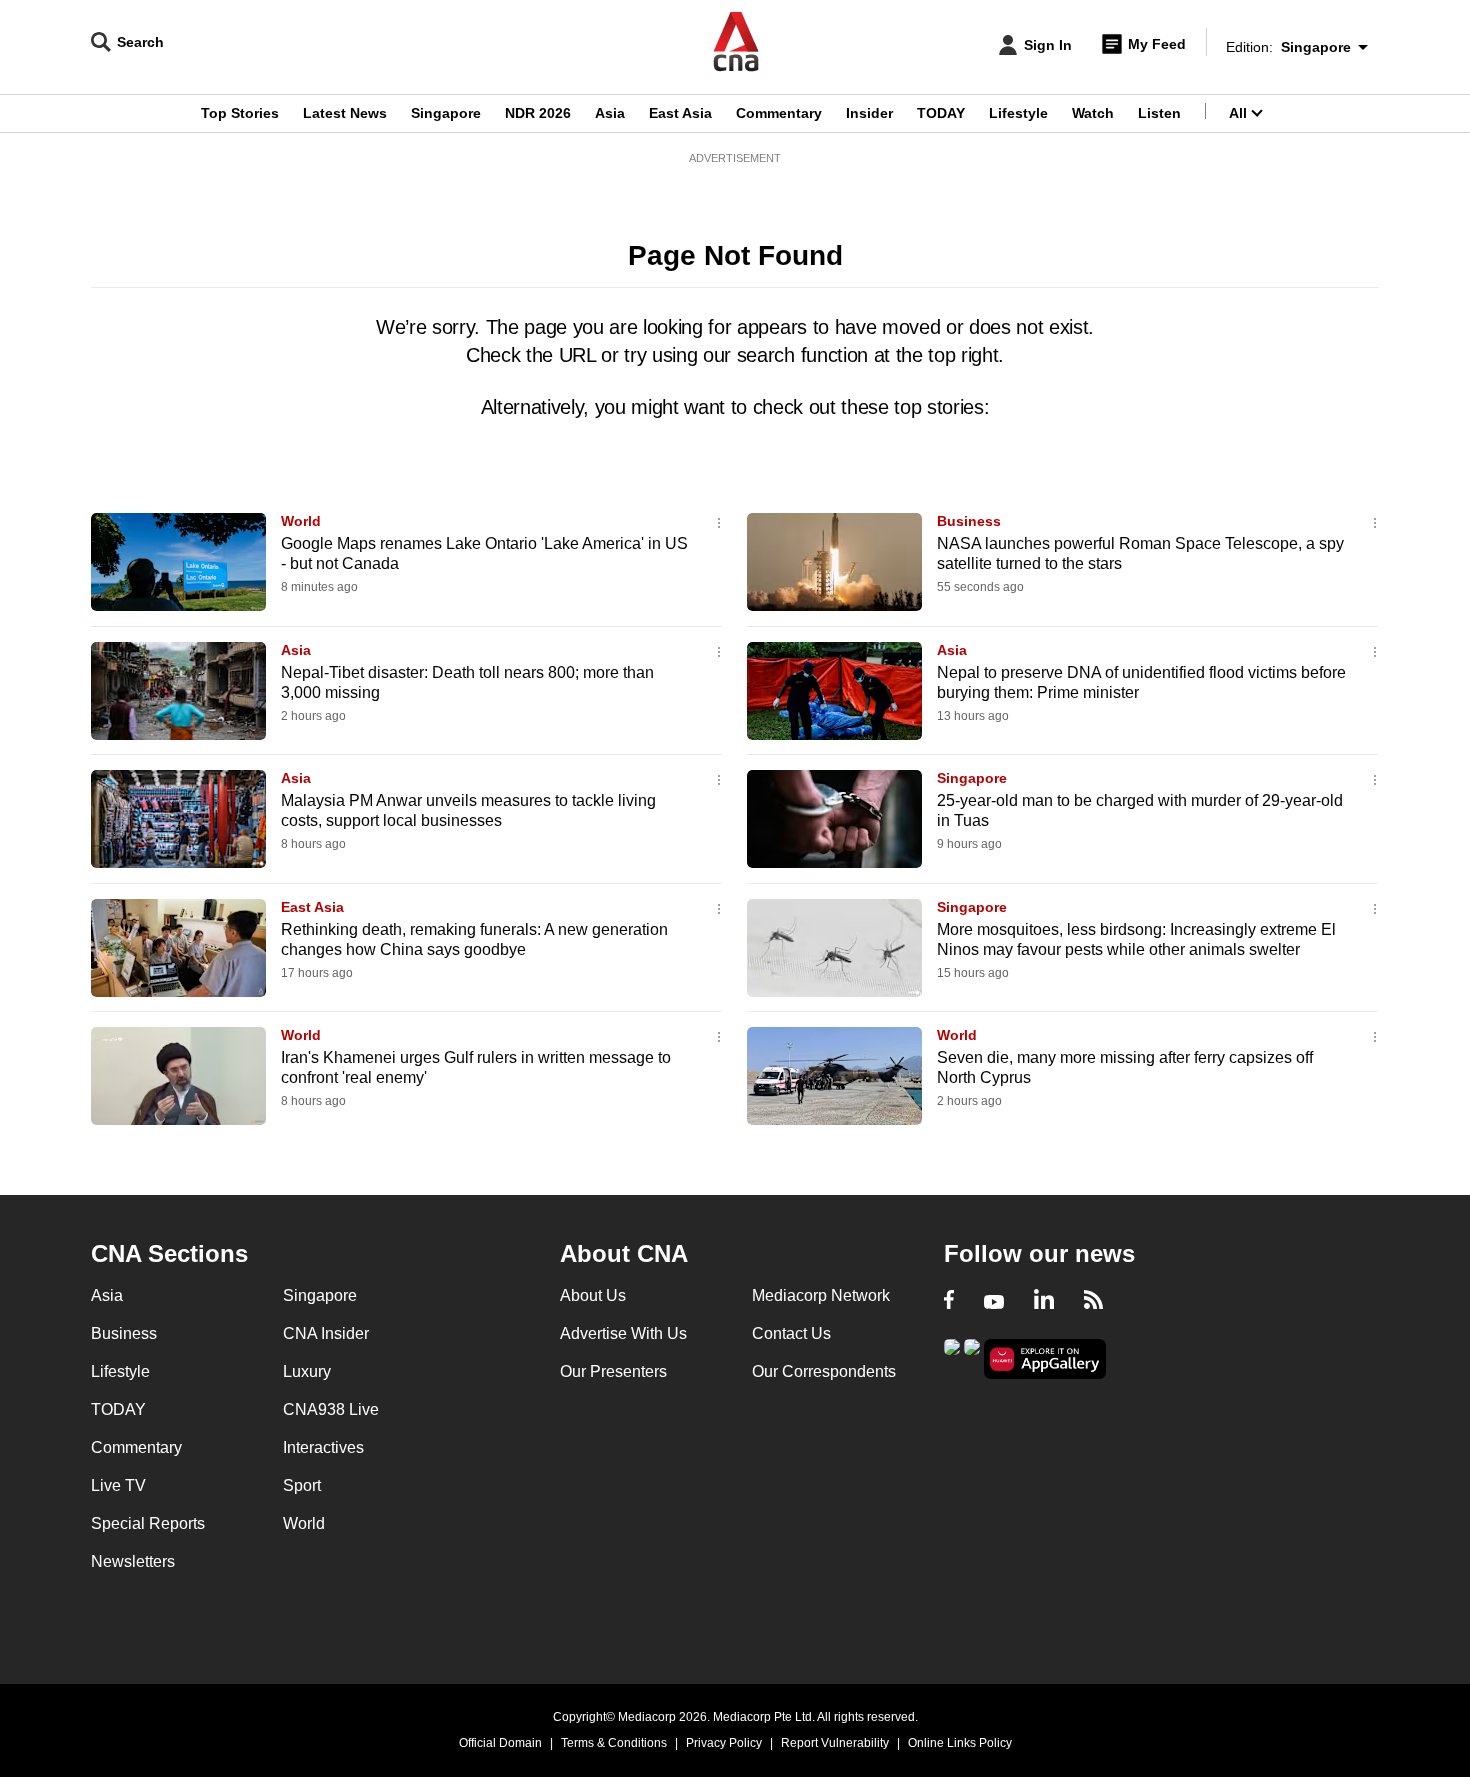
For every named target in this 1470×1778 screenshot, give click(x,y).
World (301, 521)
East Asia (680, 113)
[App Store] (972, 1357)
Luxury (307, 1371)
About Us (593, 1295)
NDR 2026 (538, 113)
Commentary (779, 113)
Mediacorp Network (821, 1295)
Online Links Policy (960, 1743)
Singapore (446, 113)
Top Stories (240, 113)
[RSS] (1093, 1302)
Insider (869, 113)
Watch (1093, 113)
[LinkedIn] (1044, 1302)
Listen (1159, 113)
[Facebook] (949, 1302)
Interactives (323, 1447)
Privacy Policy (724, 1743)
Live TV (118, 1485)
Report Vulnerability (835, 1743)
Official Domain (500, 1743)
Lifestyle (1018, 113)
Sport (302, 1485)
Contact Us (791, 1333)
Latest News (345, 113)
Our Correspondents (824, 1371)
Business (969, 521)
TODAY (941, 113)
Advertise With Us (623, 1333)
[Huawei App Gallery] (1045, 1359)
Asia (610, 113)
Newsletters (133, 1561)
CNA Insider (326, 1333)
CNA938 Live (331, 1409)
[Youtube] (994, 1302)
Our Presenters (613, 1371)
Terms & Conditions (614, 1743)
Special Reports (148, 1523)
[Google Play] (952, 1357)
